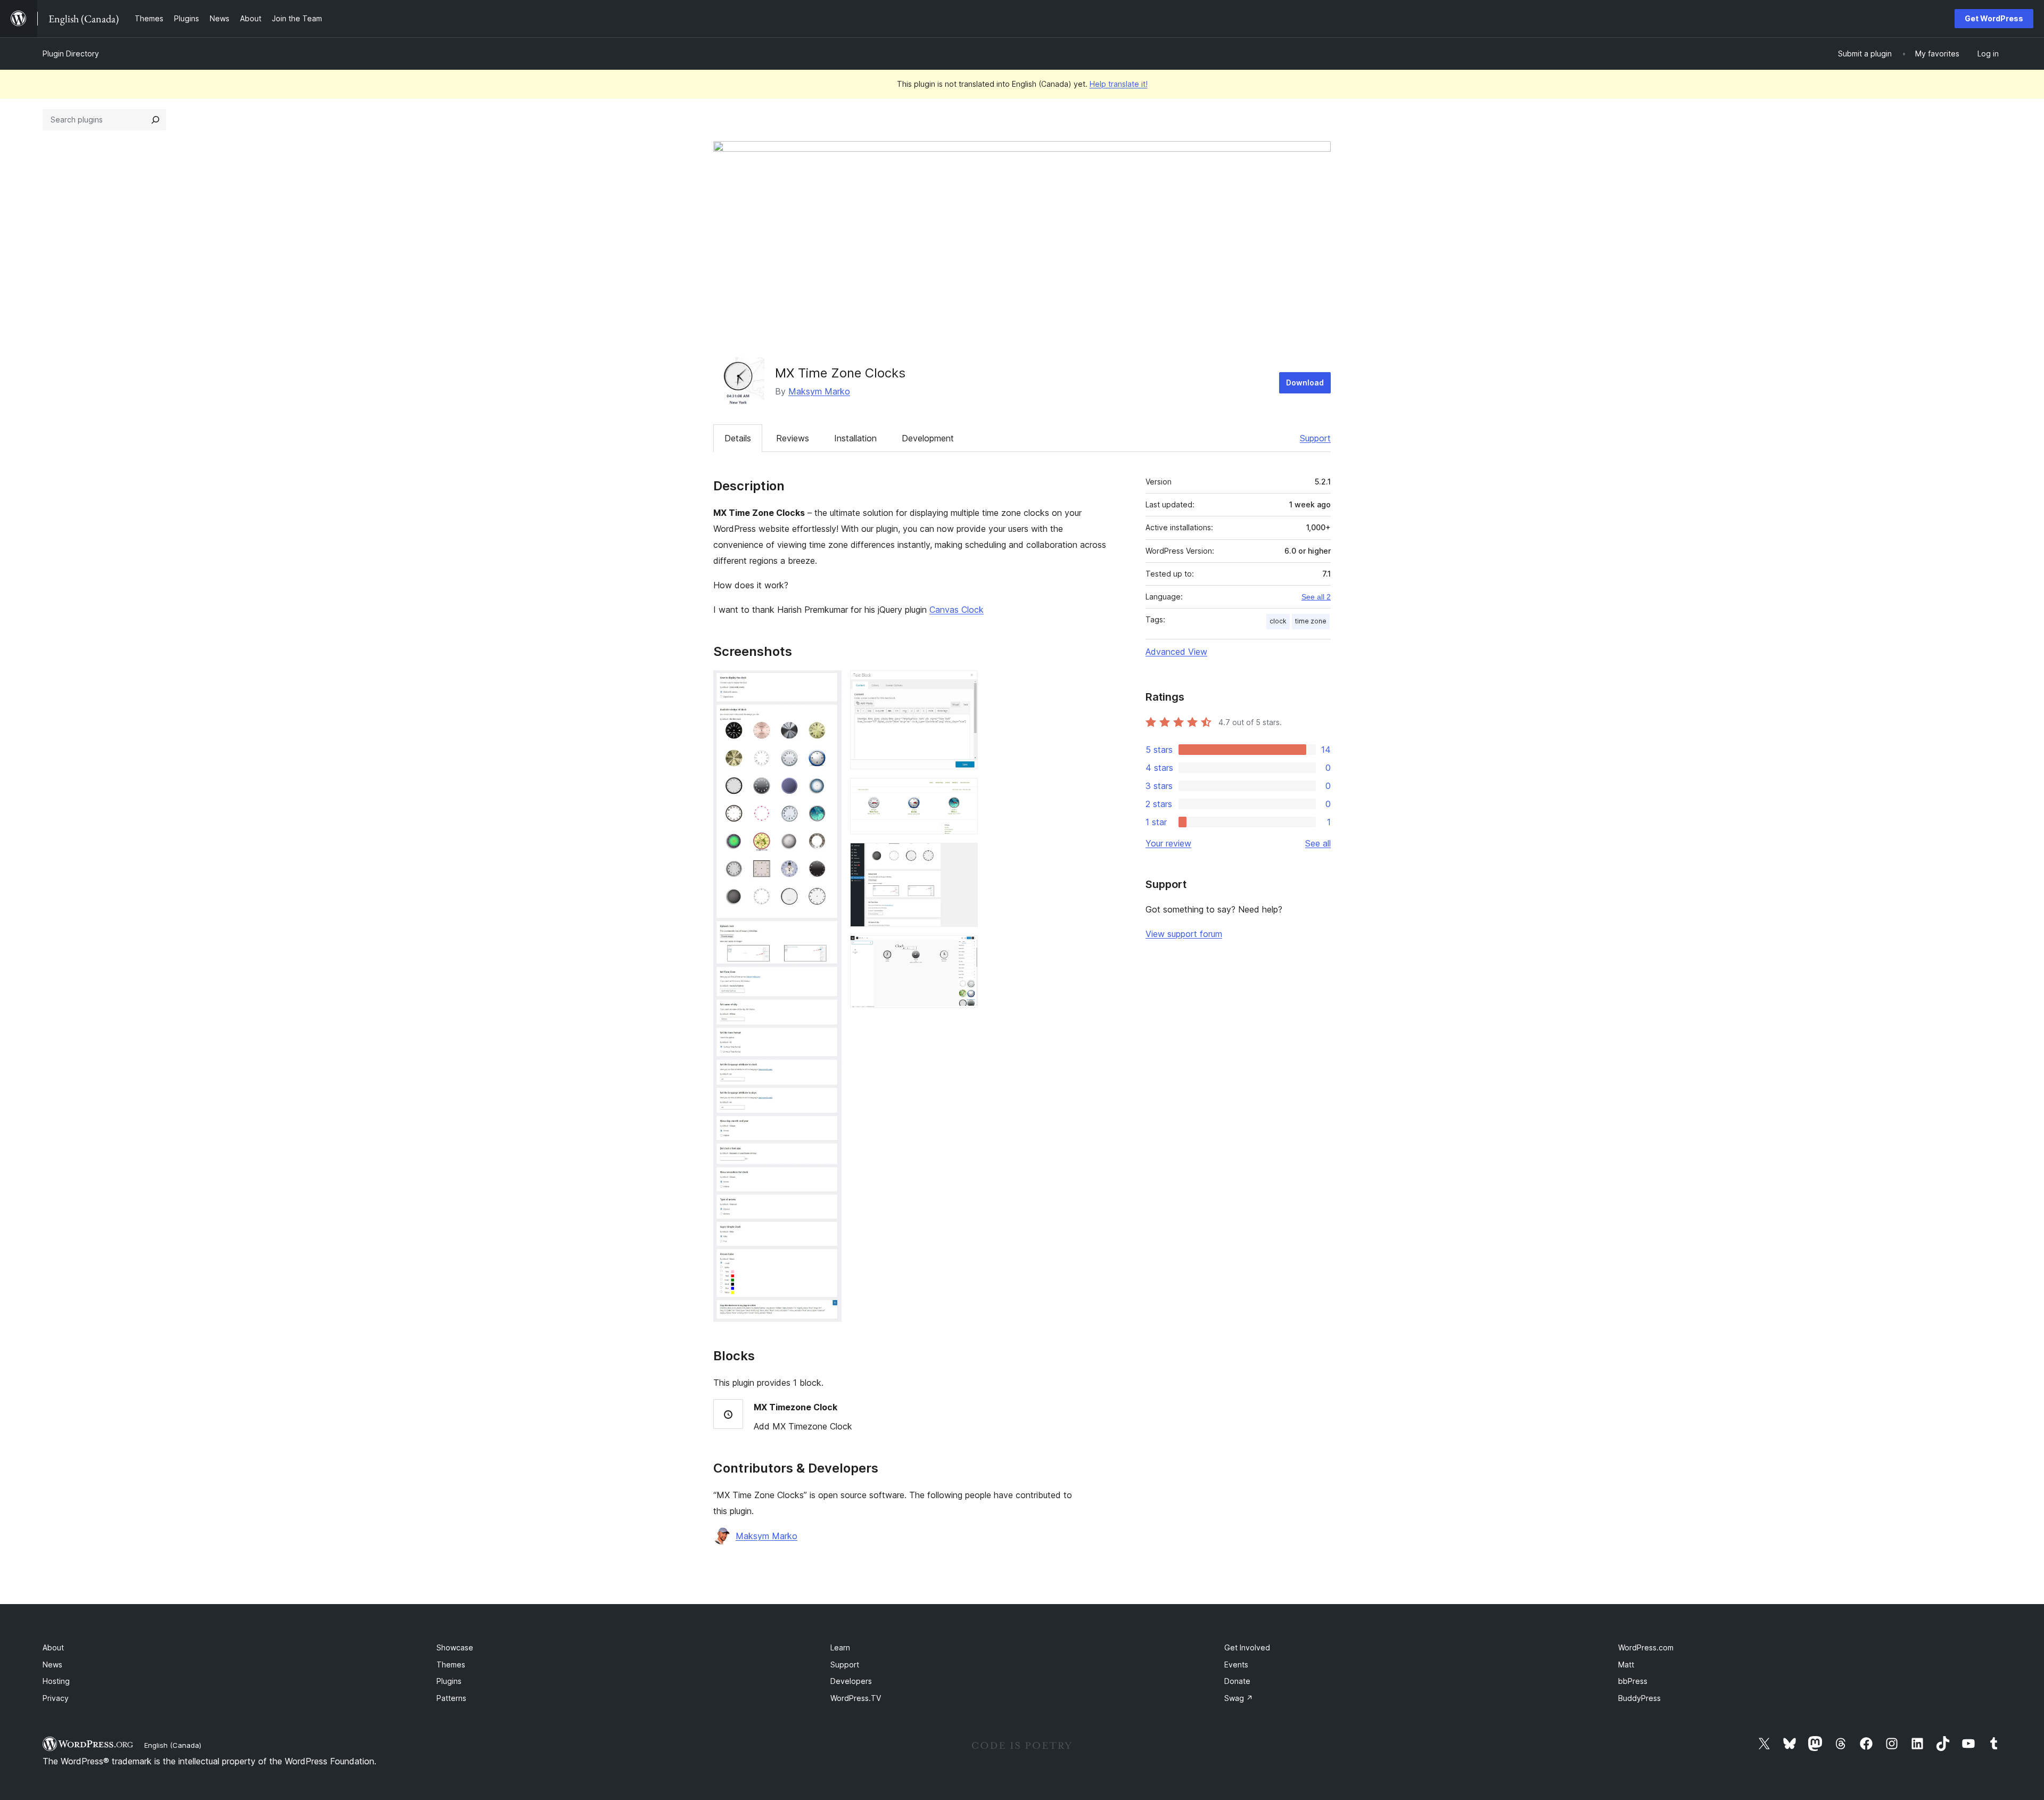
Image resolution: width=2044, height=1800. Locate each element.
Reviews (793, 438)
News (52, 1665)
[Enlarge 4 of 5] (963, 857)
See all (1318, 843)
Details (738, 438)
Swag (1239, 1698)
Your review (1168, 843)
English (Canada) (173, 1745)
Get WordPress (1994, 18)
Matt (1626, 1665)
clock (1278, 621)
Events (1236, 1665)
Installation (855, 438)
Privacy (56, 1698)
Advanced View (1176, 652)
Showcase (455, 1647)
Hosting (56, 1681)
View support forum (1184, 934)
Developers (851, 1681)
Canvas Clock (957, 610)
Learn (840, 1647)
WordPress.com (1646, 1647)
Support (1315, 438)
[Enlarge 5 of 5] (963, 950)
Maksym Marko (819, 391)
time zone (1311, 621)
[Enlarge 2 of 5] (963, 685)
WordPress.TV (856, 1698)
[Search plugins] (155, 120)
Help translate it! (1119, 84)
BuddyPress (1639, 1698)
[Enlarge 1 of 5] (827, 685)
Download (1305, 383)
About (53, 1647)
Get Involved (1247, 1647)
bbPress (1633, 1681)
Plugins (449, 1681)
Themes (451, 1665)
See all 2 (1316, 597)
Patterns (451, 1698)
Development (928, 438)
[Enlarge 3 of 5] (963, 792)
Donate (1237, 1681)
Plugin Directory (71, 54)
